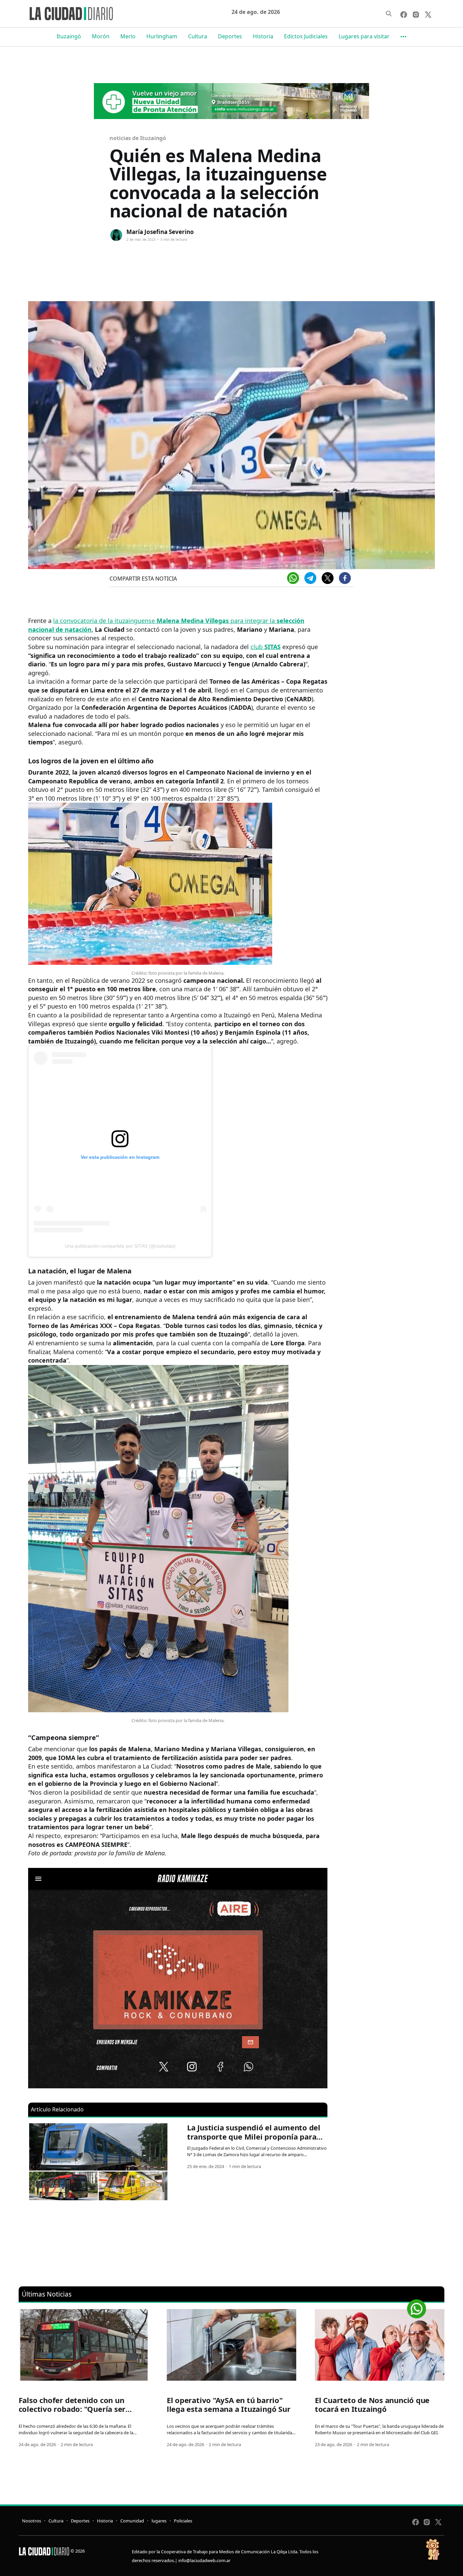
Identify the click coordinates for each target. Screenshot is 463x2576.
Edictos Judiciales (306, 36)
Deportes (230, 36)
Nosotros (32, 2521)
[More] (403, 37)
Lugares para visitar (364, 36)
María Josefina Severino (160, 232)
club (266, 647)
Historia (263, 36)
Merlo (128, 36)
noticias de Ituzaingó (138, 138)
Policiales (183, 2521)
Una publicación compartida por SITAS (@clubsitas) (120, 1246)
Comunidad (132, 2521)
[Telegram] (310, 578)
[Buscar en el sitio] (389, 14)
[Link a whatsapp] (417, 2306)
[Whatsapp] (293, 578)
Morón (101, 36)
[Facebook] (345, 578)
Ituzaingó (69, 36)
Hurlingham (162, 36)
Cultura (198, 36)
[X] (328, 578)
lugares (159, 2521)
